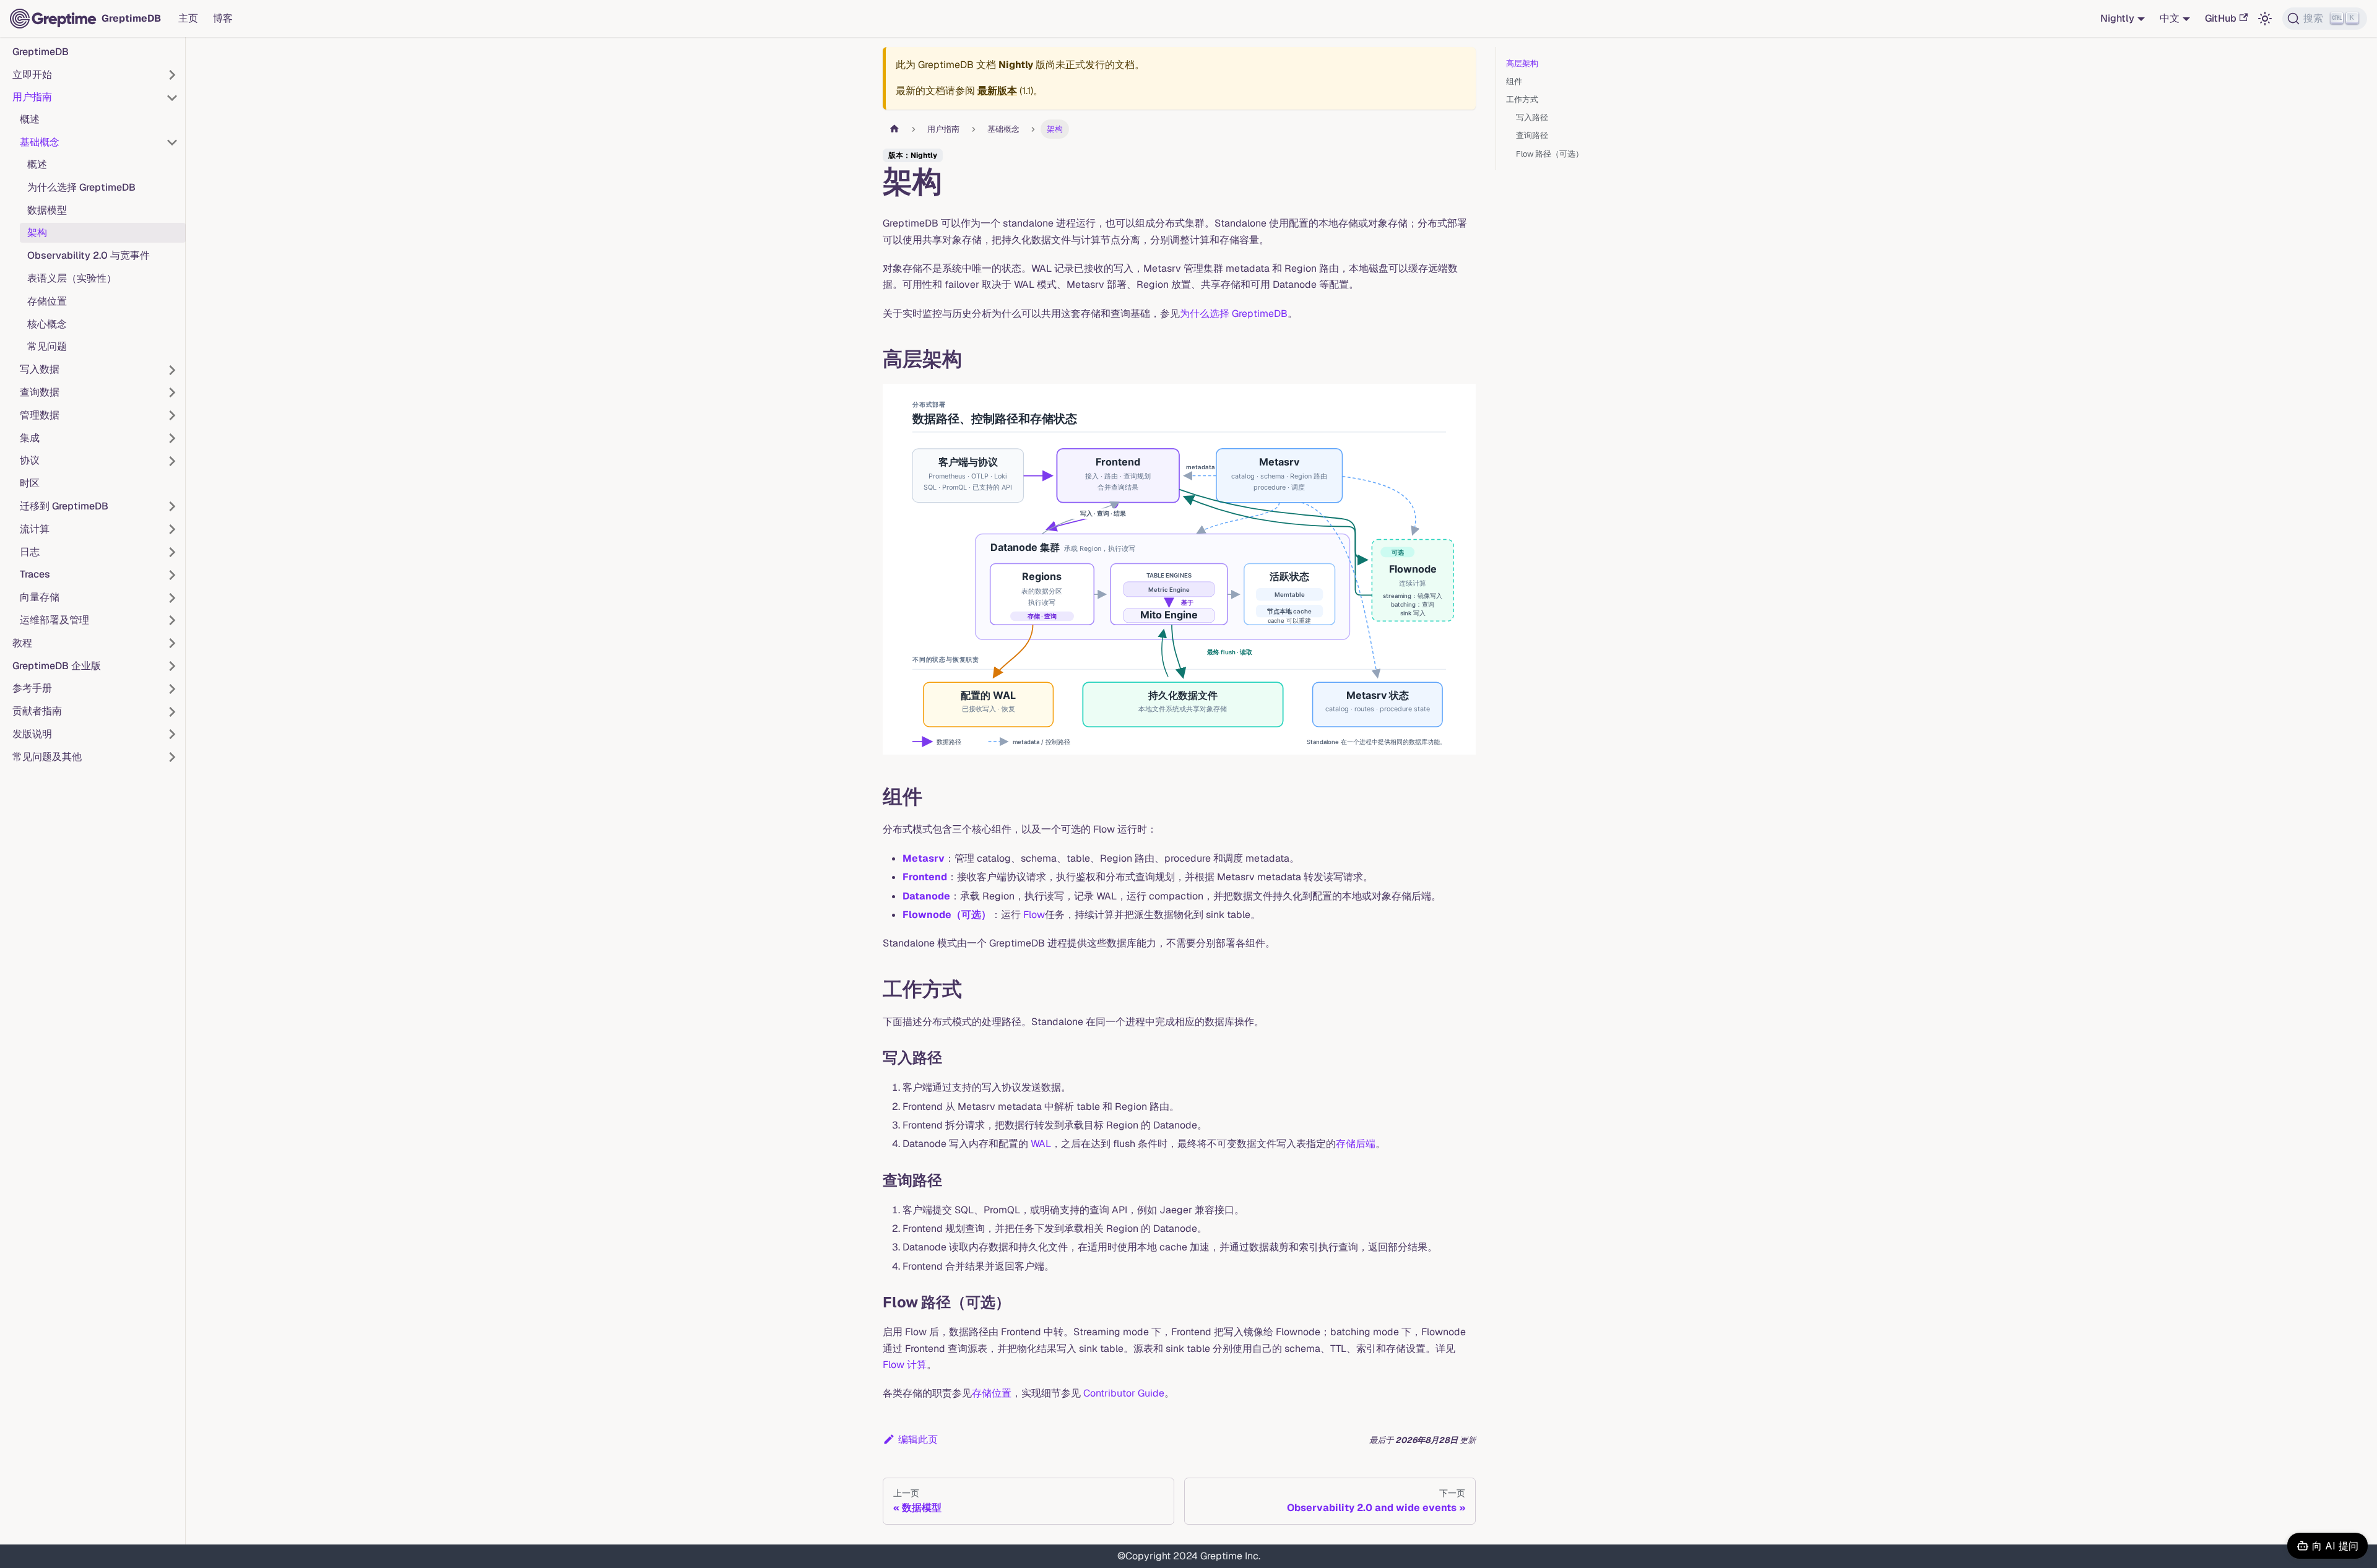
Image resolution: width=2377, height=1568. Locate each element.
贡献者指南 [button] (37, 712)
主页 (188, 18)
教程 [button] (22, 643)
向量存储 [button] (40, 598)
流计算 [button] (35, 529)
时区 (30, 484)
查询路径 (1532, 135)
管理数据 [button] (40, 415)
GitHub (2221, 18)
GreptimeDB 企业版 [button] (57, 666)
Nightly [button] (2117, 18)
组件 (1514, 81)
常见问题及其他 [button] (47, 757)
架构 (37, 233)
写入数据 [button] (40, 370)
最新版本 (997, 91)
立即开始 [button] (32, 75)
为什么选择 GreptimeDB (81, 187)
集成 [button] (30, 438)
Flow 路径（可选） (1550, 154)
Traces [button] (35, 575)
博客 (223, 18)
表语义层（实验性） (72, 278)
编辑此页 (918, 1440)
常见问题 (47, 347)
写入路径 (1532, 117)
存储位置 (47, 301)
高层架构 (1522, 63)
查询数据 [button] (40, 392)
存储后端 (1356, 1144)
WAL (1041, 1144)
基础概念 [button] (40, 142)
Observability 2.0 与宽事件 (89, 256)
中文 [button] (2170, 18)
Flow (1034, 915)
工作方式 (1522, 99)
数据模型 (47, 210)
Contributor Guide (1124, 1393)
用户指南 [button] (32, 97)
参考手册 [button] (32, 689)
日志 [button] (30, 552)
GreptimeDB (41, 52)
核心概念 (47, 324)
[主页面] (894, 129)
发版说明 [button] (32, 734)
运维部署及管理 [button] (54, 620)
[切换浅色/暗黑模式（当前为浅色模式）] (2265, 19)
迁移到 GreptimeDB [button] (64, 506)
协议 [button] (30, 461)
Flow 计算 (905, 1365)
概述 (30, 120)
